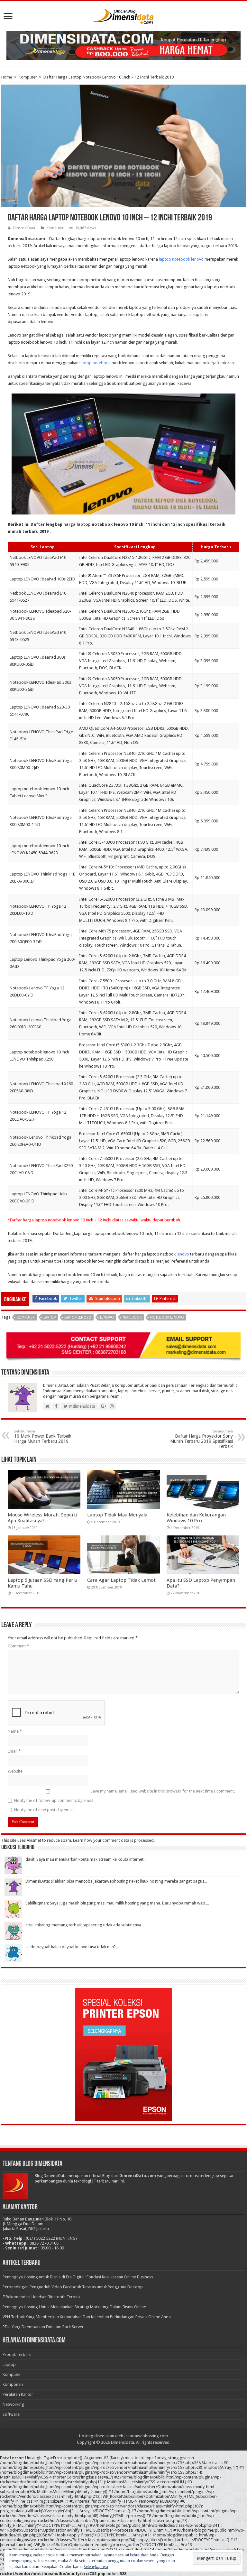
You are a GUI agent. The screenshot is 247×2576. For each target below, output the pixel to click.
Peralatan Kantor (18, 2394)
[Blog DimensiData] (123, 15)
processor (145, 593)
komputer (26, 1317)
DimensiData (24, 228)
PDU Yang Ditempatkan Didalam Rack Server (43, 2327)
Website (15, 1771)
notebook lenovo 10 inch (44, 342)
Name (15, 1731)
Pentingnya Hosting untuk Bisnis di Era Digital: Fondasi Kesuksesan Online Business (78, 2277)
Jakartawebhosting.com (146, 2436)
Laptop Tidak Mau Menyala (117, 1515)
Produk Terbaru (17, 2354)
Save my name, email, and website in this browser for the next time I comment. (163, 1791)
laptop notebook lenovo (181, 259)
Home (7, 77)
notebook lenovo (167, 1317)
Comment (18, 1646)
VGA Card (117, 1141)
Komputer (28, 77)
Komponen (13, 2384)
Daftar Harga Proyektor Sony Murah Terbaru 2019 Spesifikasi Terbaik (201, 1439)
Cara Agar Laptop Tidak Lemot (121, 1580)
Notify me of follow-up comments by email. (54, 1800)
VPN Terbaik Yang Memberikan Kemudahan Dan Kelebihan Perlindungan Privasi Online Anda (87, 2317)
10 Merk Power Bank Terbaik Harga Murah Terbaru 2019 (43, 1436)
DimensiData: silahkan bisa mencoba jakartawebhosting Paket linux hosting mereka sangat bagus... (116, 1881)
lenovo (183, 1254)
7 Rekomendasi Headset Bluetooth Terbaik (41, 2297)
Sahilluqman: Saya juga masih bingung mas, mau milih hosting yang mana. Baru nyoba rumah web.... (117, 1903)
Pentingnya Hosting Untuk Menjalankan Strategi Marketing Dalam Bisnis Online (74, 2307)
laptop (50, 1317)
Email (14, 1751)
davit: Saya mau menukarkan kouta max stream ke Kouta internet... (86, 1859)
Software (11, 2414)
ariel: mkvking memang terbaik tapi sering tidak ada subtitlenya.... (85, 1925)
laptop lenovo (78, 1317)
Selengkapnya (96, 2567)
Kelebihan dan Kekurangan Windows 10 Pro (196, 1518)
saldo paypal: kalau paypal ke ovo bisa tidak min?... (72, 1947)
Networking (13, 2404)
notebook (132, 1317)
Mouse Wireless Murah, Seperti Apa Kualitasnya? (42, 1518)
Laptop (9, 2364)
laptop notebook (95, 363)
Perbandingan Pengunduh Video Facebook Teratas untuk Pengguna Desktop (73, 2287)
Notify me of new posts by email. (44, 1810)
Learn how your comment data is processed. (114, 1840)
